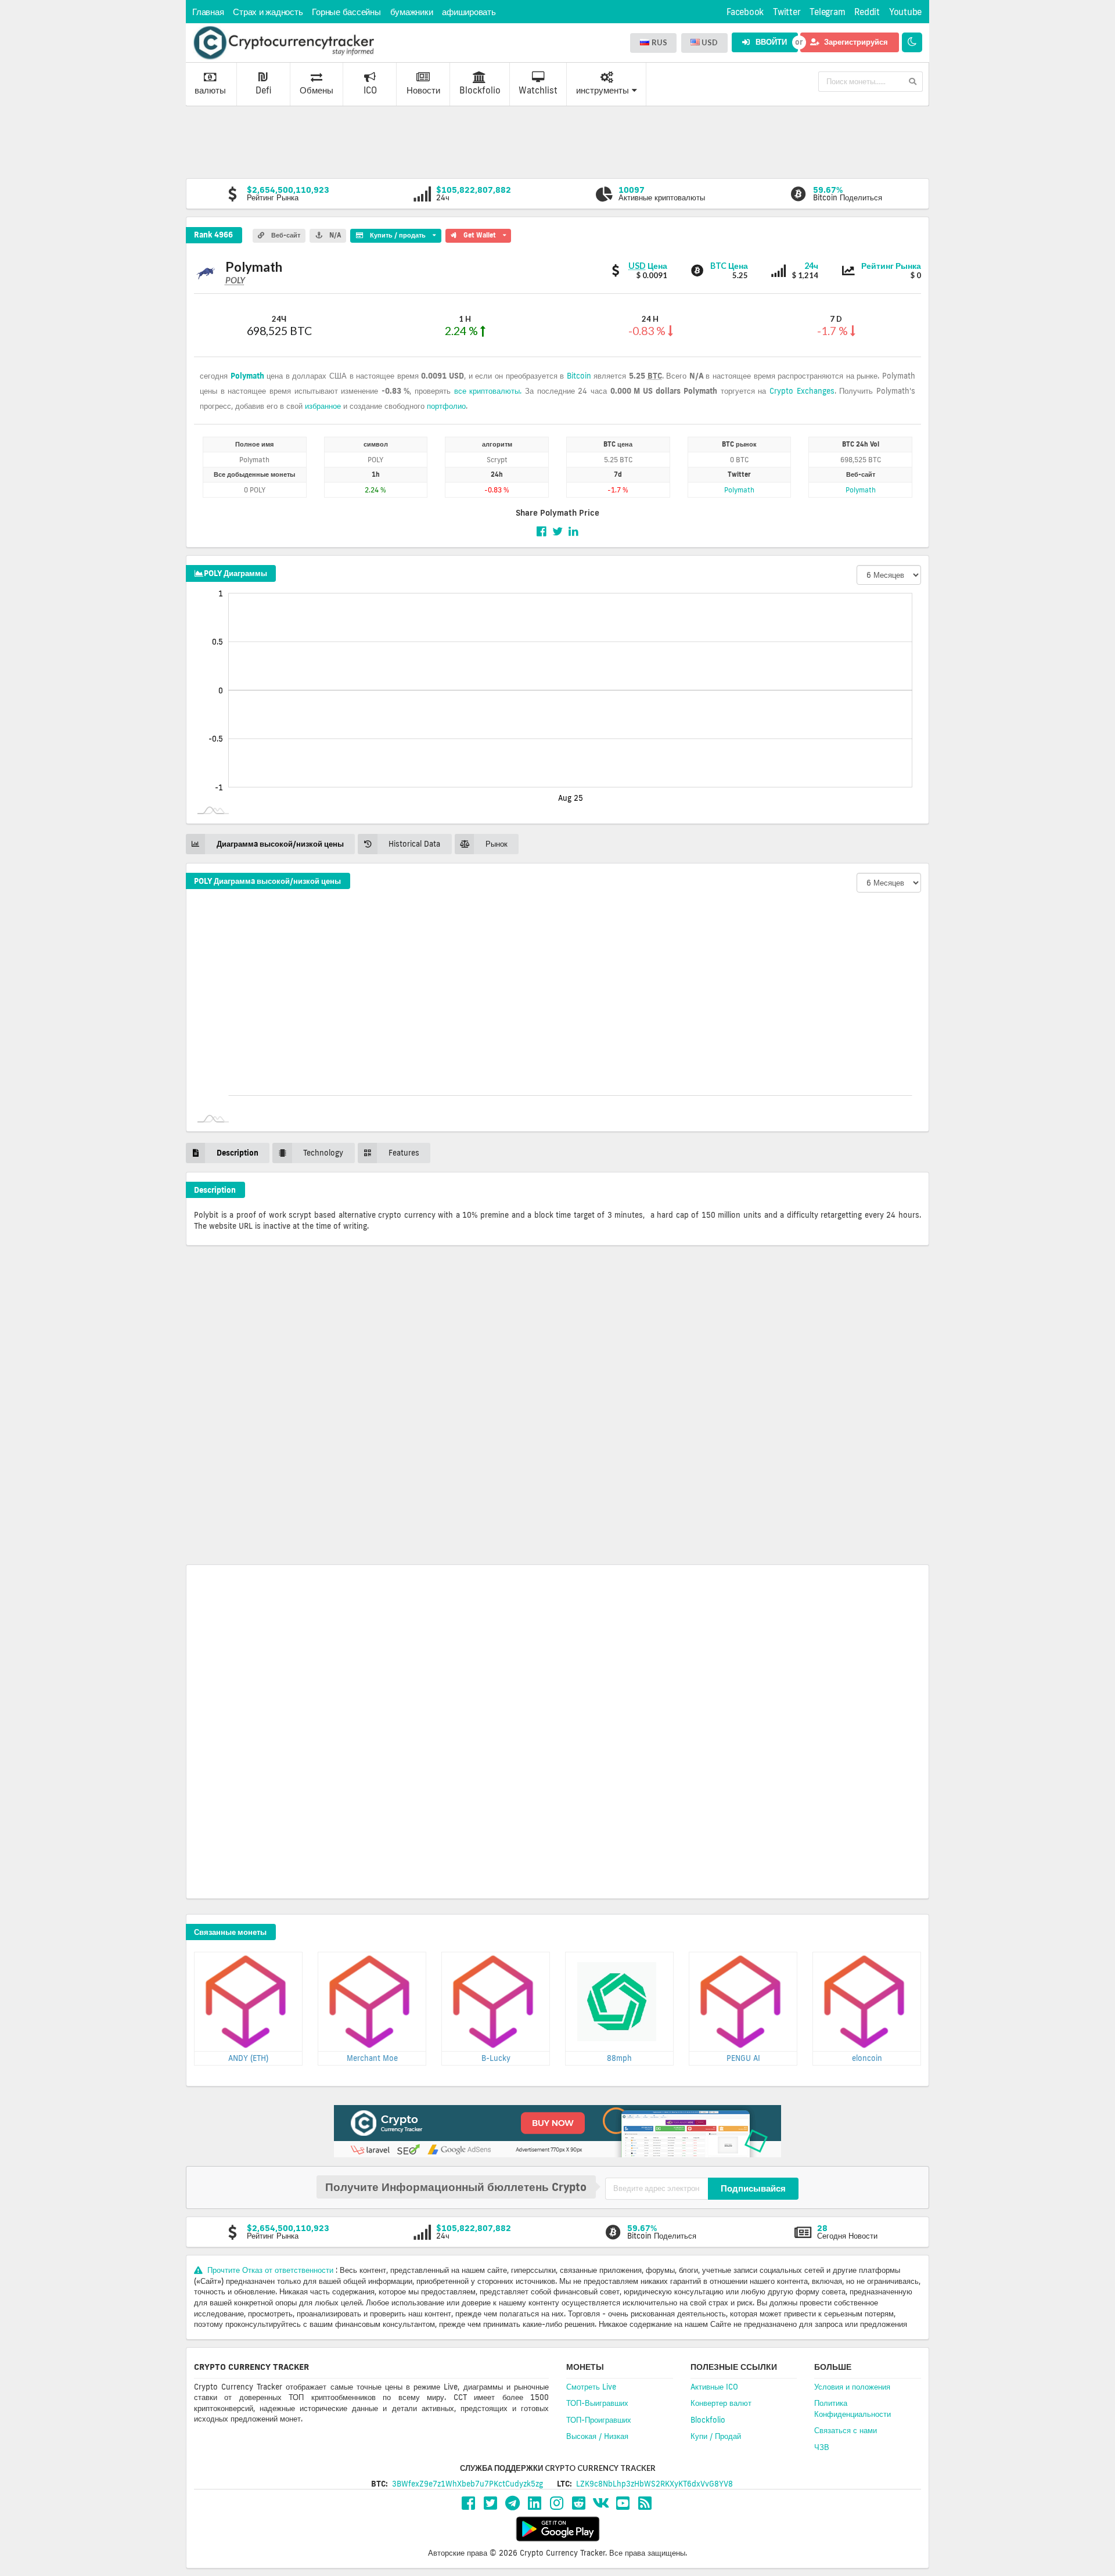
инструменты (603, 90)
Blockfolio (480, 90)
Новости (423, 90)
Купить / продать (393, 234)
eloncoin (867, 2058)
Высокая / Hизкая (597, 2436)
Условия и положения (852, 2387)
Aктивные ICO (714, 2387)
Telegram (827, 12)
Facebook (745, 12)
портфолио (446, 406)
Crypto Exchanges (802, 391)
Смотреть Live (591, 2387)
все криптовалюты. (488, 391)
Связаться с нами (846, 2430)
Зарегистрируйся (855, 42)
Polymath (247, 376)
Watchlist (538, 90)
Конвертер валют (721, 2403)
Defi (263, 90)
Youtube (905, 12)
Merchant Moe (372, 2058)
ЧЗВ (822, 2447)
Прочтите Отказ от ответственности (270, 2270)
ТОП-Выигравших (597, 2403)
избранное (323, 406)
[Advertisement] (557, 141)
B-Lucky (496, 2058)
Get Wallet (483, 234)
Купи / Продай (716, 2436)
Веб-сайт (285, 235)
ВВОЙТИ (770, 42)
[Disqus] (557, 1409)
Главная (208, 12)
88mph (619, 2058)
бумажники (412, 12)
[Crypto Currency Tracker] (283, 43)
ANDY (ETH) (248, 2058)
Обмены (316, 90)
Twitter (787, 12)
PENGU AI (743, 2058)
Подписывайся (753, 2188)
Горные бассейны (346, 12)
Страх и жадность (268, 12)
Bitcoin (579, 376)
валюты (210, 90)
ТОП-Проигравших (599, 2420)
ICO (370, 90)
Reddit (867, 12)
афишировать (469, 12)
